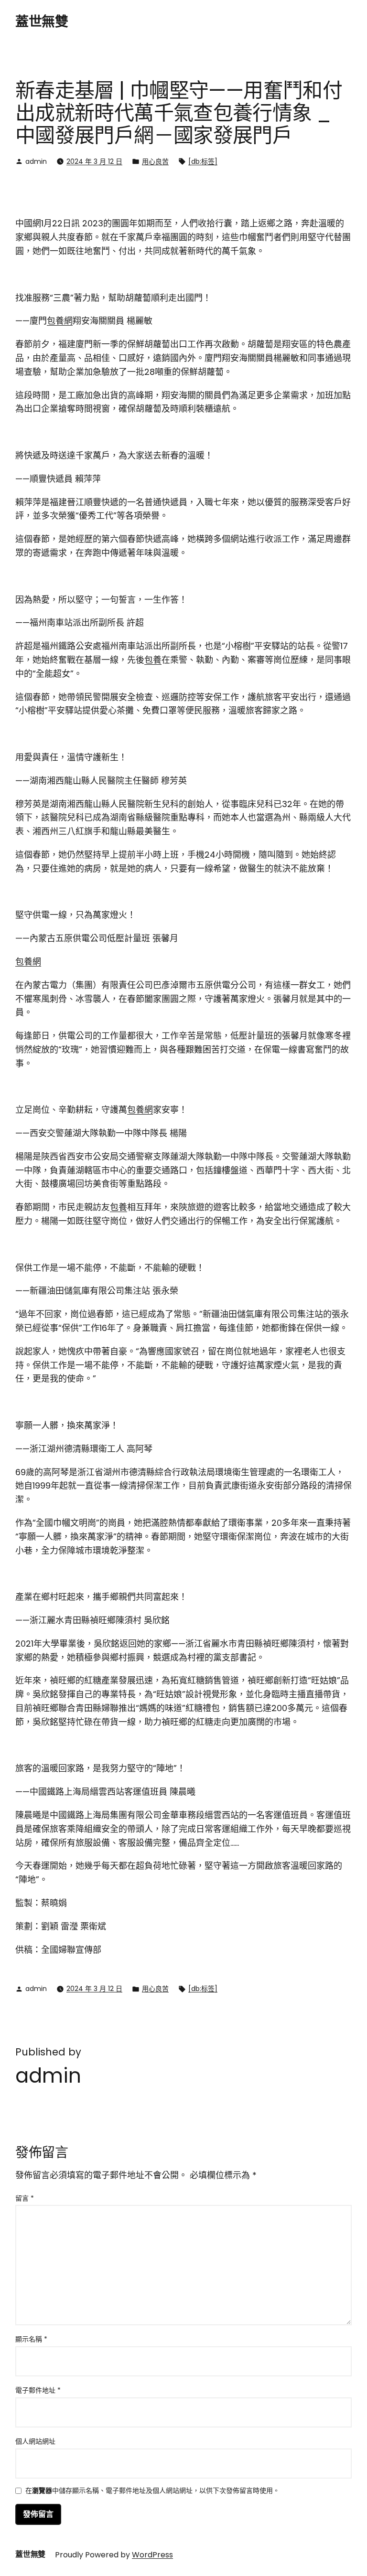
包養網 (60, 321)
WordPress (152, 2555)
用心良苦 (155, 161)
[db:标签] (203, 161)
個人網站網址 (35, 2441)
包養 (153, 660)
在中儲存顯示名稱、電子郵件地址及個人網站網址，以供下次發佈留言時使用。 (152, 2491)
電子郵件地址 (38, 2390)
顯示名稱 (31, 2339)
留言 (25, 2198)
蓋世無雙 (42, 22)
